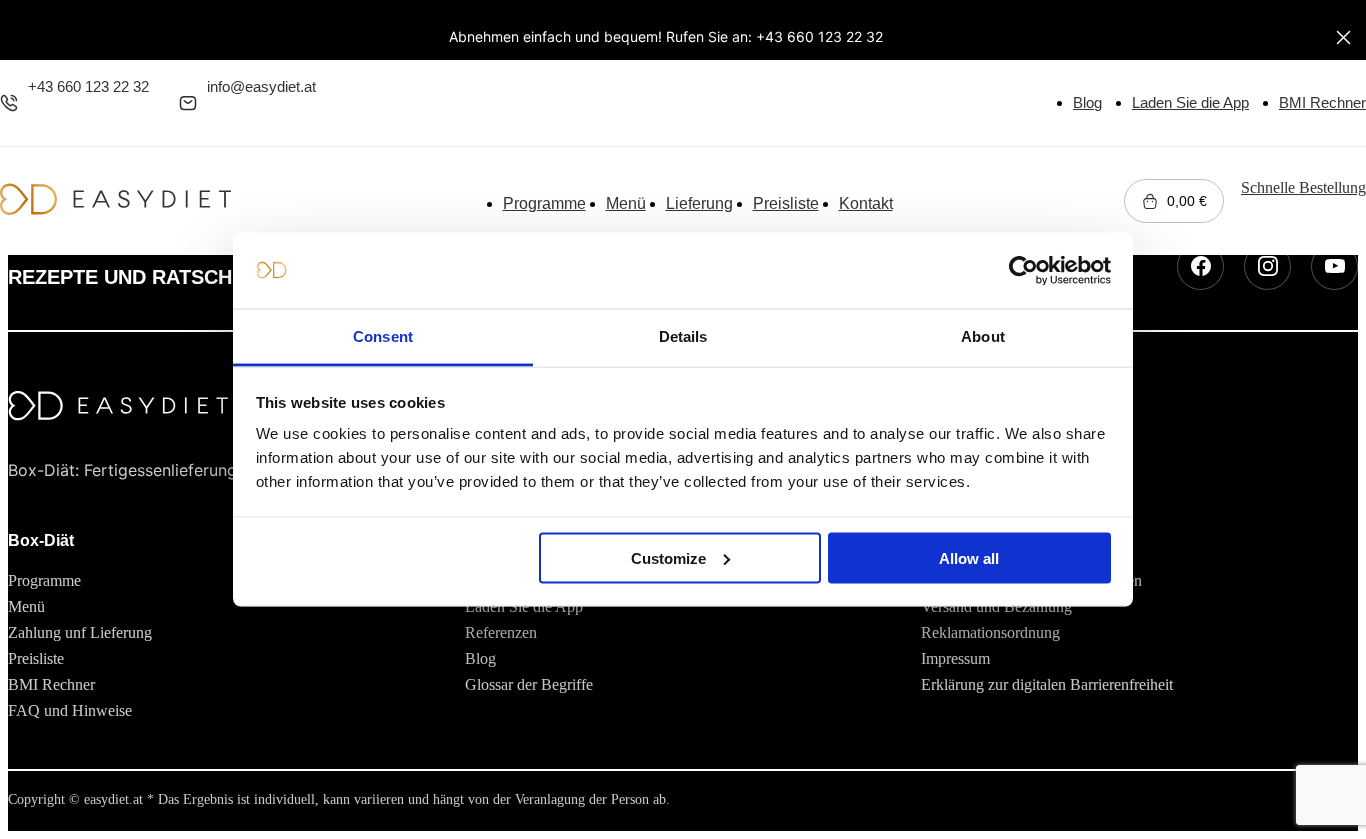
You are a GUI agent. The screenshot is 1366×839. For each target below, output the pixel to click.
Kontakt (866, 203)
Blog (1087, 102)
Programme (544, 203)
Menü (626, 203)
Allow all (969, 557)
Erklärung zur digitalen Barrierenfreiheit (1047, 684)
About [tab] (983, 336)
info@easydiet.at (261, 86)
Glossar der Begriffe (529, 684)
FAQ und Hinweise (70, 710)
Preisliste (786, 203)
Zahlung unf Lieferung (80, 632)
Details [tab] (683, 336)
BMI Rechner (1322, 102)
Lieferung (699, 203)
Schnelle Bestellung (1303, 187)
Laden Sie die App (1190, 102)
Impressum (955, 658)
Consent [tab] (383, 336)
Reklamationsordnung (990, 632)
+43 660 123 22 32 (88, 86)
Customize (668, 557)
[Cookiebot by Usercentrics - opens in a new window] (1023, 271)
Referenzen (501, 632)
